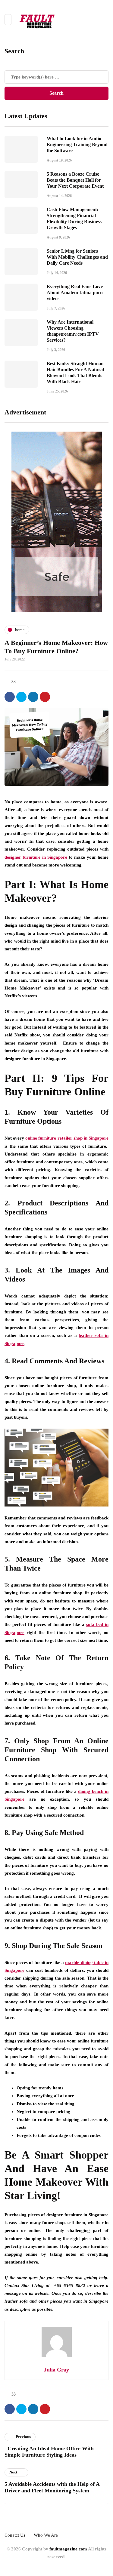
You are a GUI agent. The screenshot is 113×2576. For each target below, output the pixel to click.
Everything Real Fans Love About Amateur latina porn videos (75, 292)
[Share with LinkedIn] (33, 697)
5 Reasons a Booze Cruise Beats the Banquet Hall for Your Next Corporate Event (75, 180)
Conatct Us (15, 2535)
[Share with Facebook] (10, 697)
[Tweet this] (21, 697)
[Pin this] (45, 697)
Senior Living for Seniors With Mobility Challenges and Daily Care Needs (77, 257)
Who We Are (46, 2535)
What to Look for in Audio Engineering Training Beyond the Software (77, 145)
